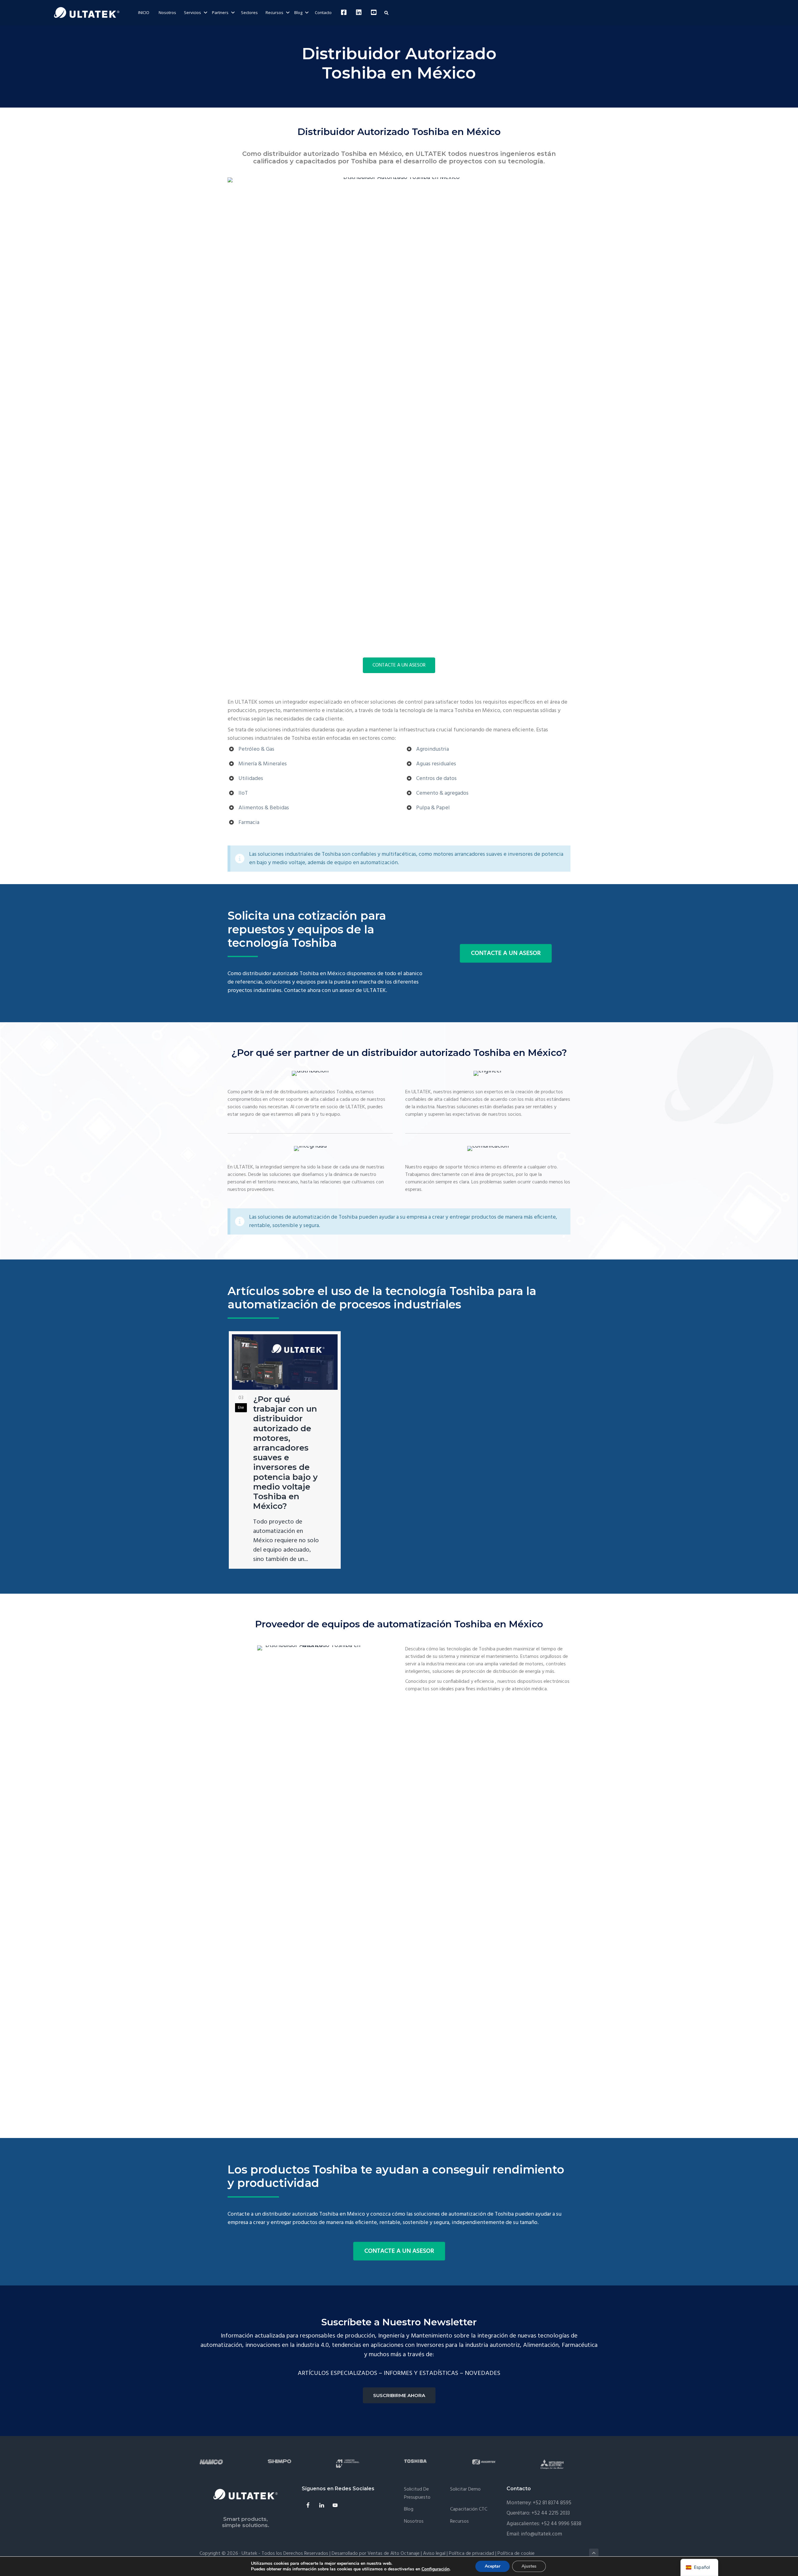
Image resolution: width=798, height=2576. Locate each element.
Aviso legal (434, 2554)
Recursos (459, 2522)
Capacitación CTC (469, 2509)
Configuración (435, 2569)
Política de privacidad (471, 2554)
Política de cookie (516, 2554)
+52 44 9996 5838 (561, 2524)
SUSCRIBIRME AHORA (399, 2395)
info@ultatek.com (541, 2534)
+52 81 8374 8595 (552, 2503)
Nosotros (414, 2522)
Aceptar (493, 2566)
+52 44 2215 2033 (551, 2513)
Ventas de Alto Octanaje (394, 2554)
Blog (409, 2509)
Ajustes (529, 2566)
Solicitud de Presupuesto (417, 2494)
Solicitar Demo (465, 2489)
